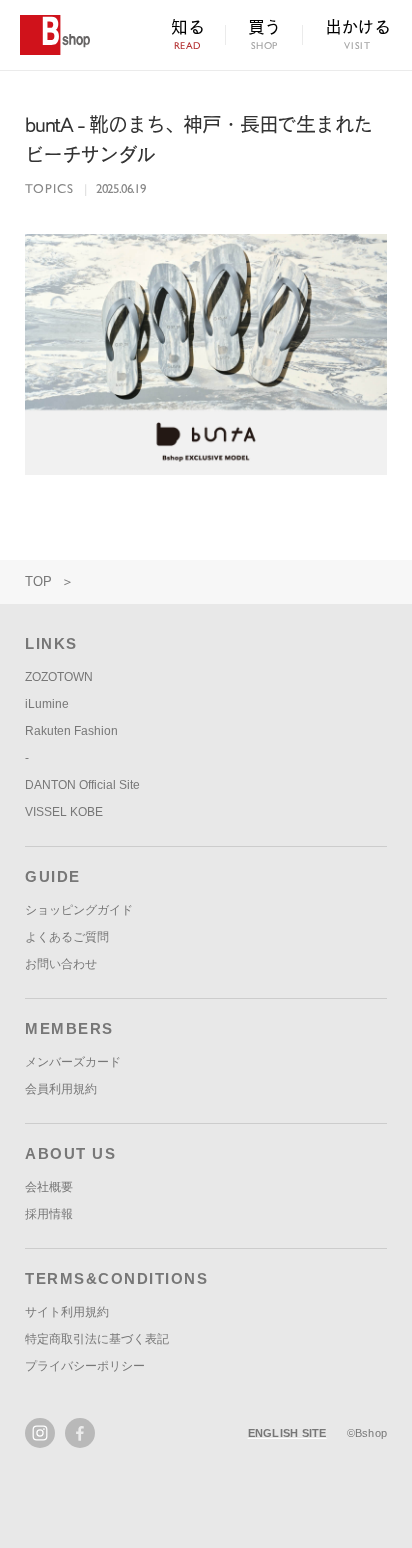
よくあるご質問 (67, 937)
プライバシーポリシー (85, 1366)
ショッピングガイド (79, 910)
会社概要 (49, 1187)
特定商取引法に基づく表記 (97, 1339)
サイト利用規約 (67, 1312)
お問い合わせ (61, 964)
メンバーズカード (73, 1062)
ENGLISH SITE (287, 1433)
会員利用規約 (61, 1089)
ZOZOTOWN (59, 677)
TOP (38, 581)
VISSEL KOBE (64, 812)
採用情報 (49, 1214)
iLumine (47, 704)
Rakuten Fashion (71, 731)
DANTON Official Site (82, 785)
